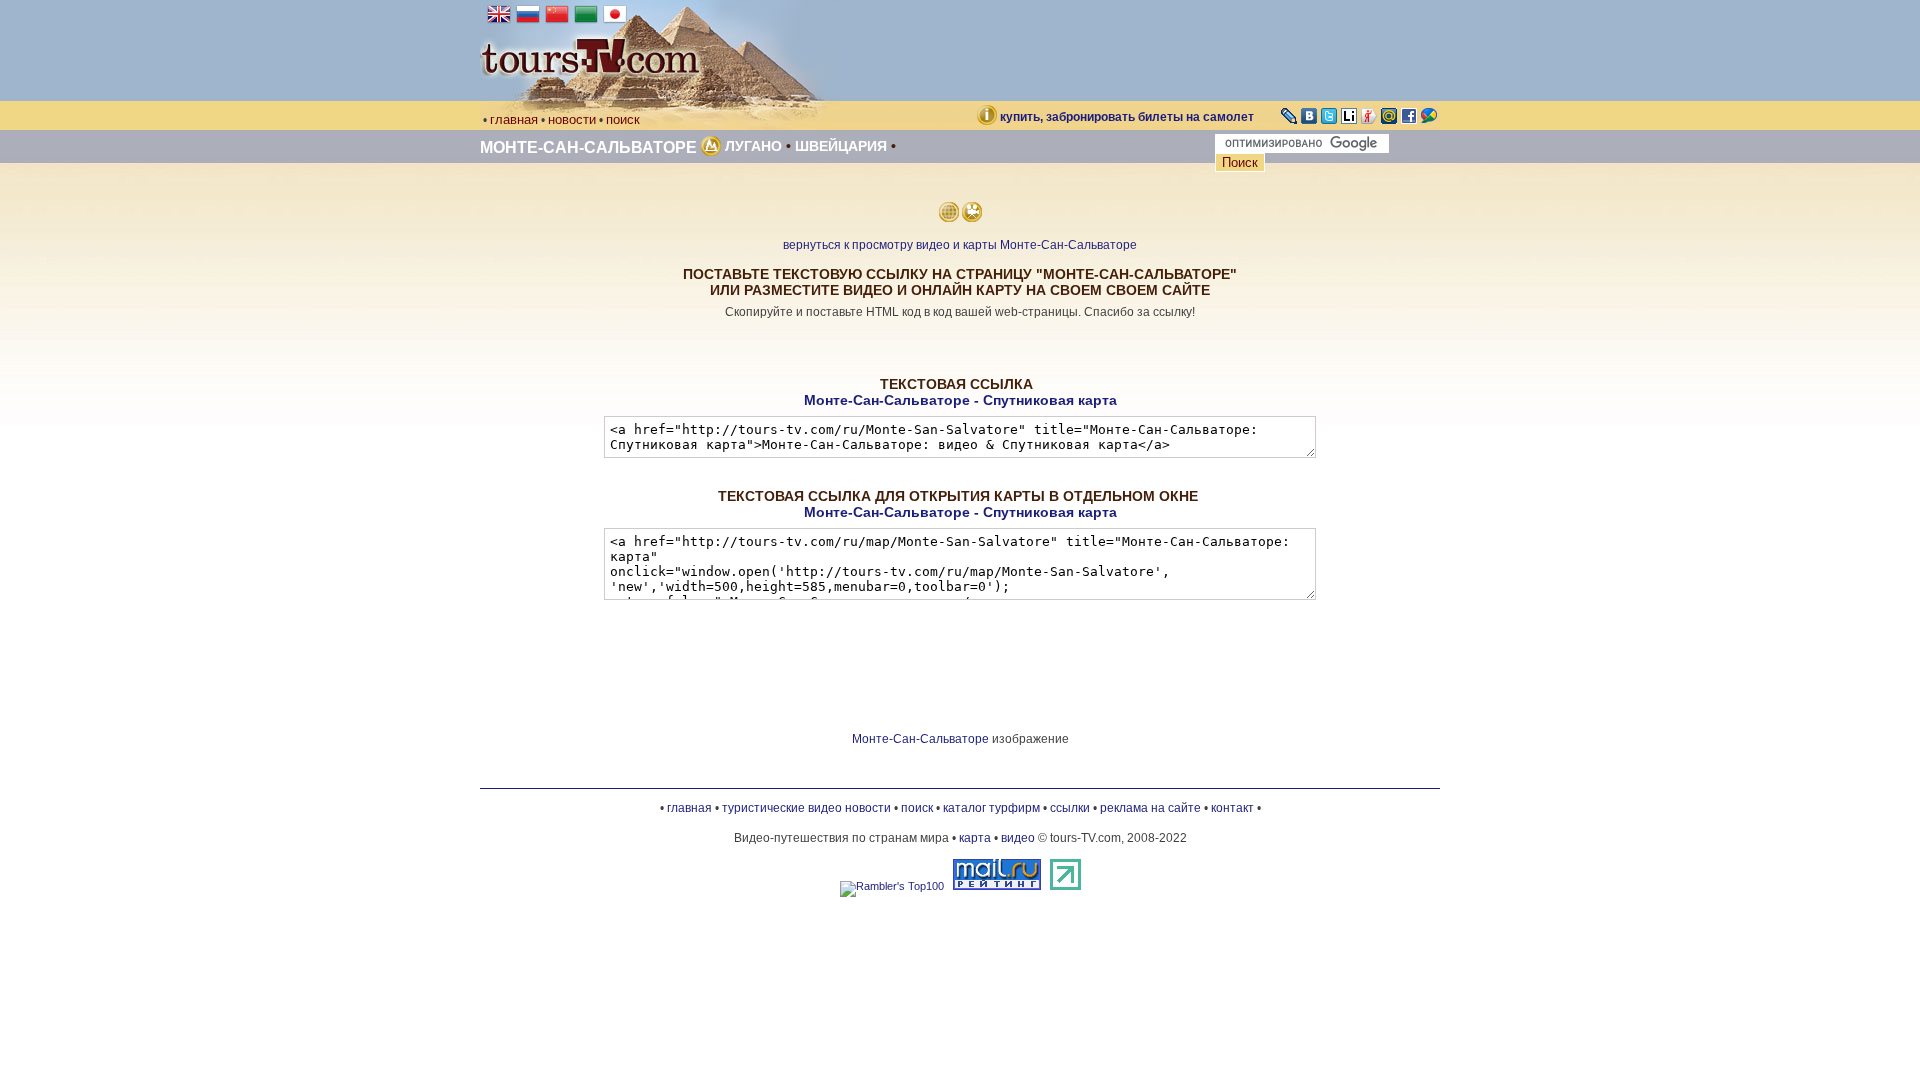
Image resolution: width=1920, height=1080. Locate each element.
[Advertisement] (960, 348)
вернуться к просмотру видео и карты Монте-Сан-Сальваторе (960, 245)
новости (572, 119)
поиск (623, 119)
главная (514, 119)
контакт (1232, 808)
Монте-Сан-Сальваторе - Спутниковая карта (960, 400)
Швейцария (841, 146)
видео (1018, 838)
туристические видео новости (806, 808)
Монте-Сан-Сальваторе (588, 147)
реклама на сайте (1150, 808)
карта (975, 838)
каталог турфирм (991, 808)
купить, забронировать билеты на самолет (1127, 117)
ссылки (1070, 808)
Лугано (753, 146)
